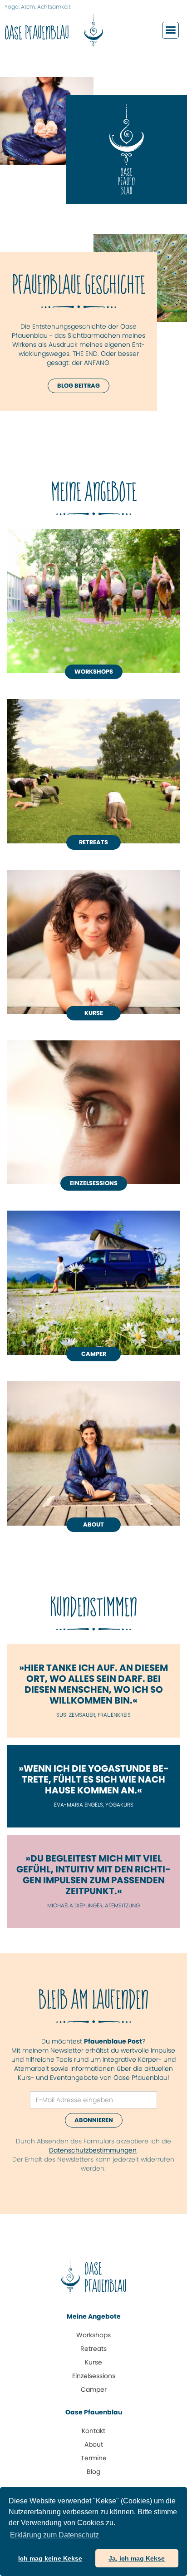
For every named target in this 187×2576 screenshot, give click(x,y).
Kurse (94, 1013)
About (94, 2444)
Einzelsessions (94, 1183)
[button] (170, 30)
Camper (94, 1354)
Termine (94, 2458)
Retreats (93, 842)
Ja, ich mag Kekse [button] (137, 2558)
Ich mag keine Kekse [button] (50, 2558)
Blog (93, 2472)
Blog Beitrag (79, 386)
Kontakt (93, 2431)
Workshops (94, 672)
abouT (93, 1524)
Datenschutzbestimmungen (93, 2150)
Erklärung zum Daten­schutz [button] (54, 2535)
